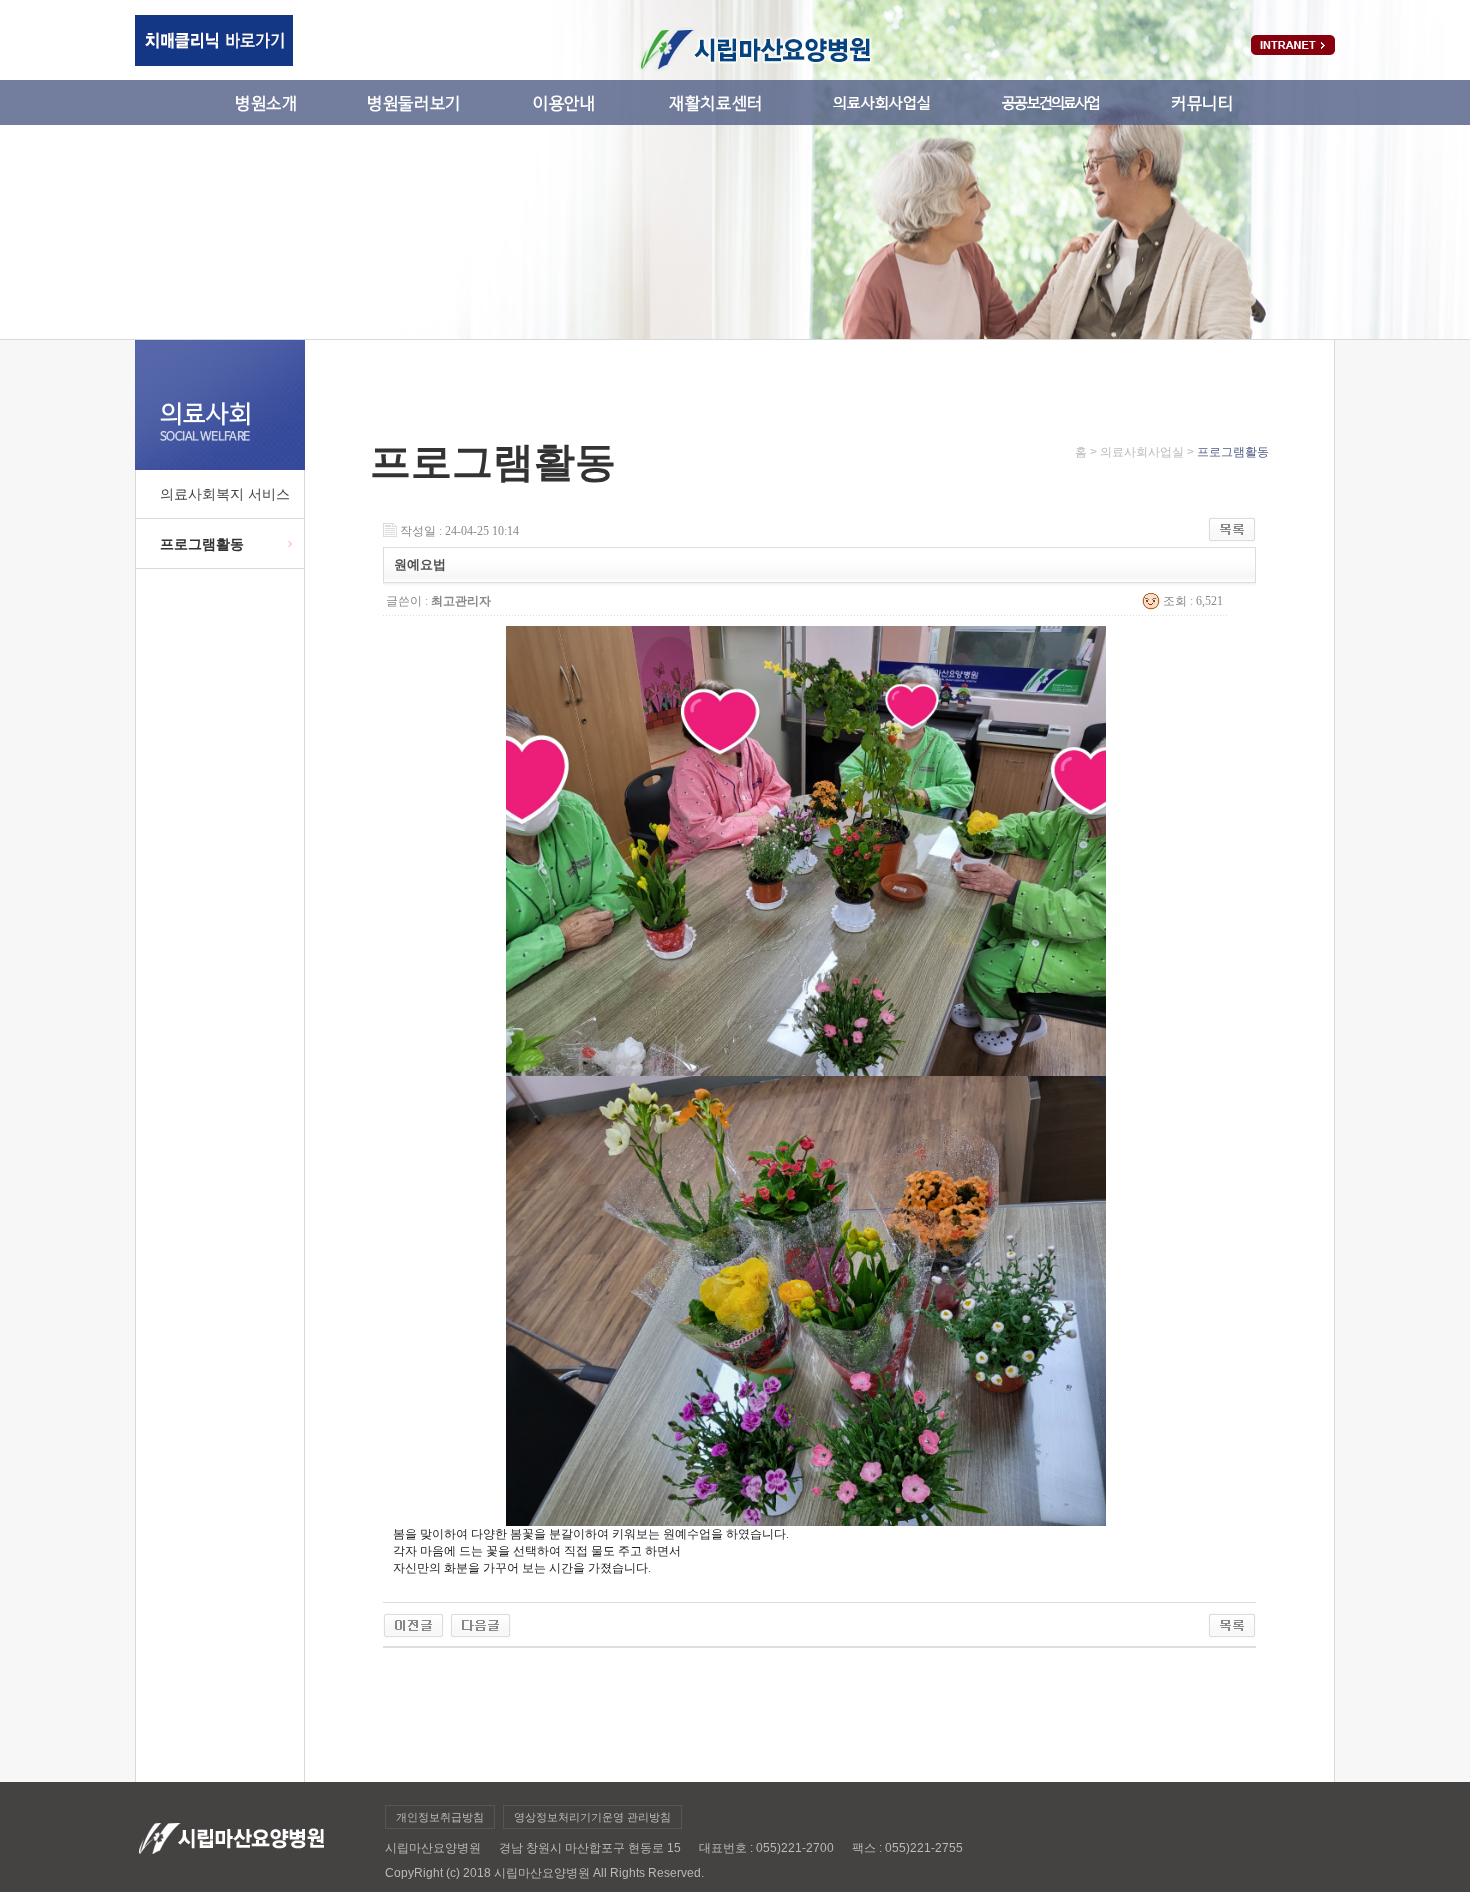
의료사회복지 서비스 (225, 494)
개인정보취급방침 (440, 1817)
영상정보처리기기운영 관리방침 (592, 1817)
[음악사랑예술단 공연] (480, 1620)
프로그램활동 (202, 544)
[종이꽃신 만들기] (413, 1620)
